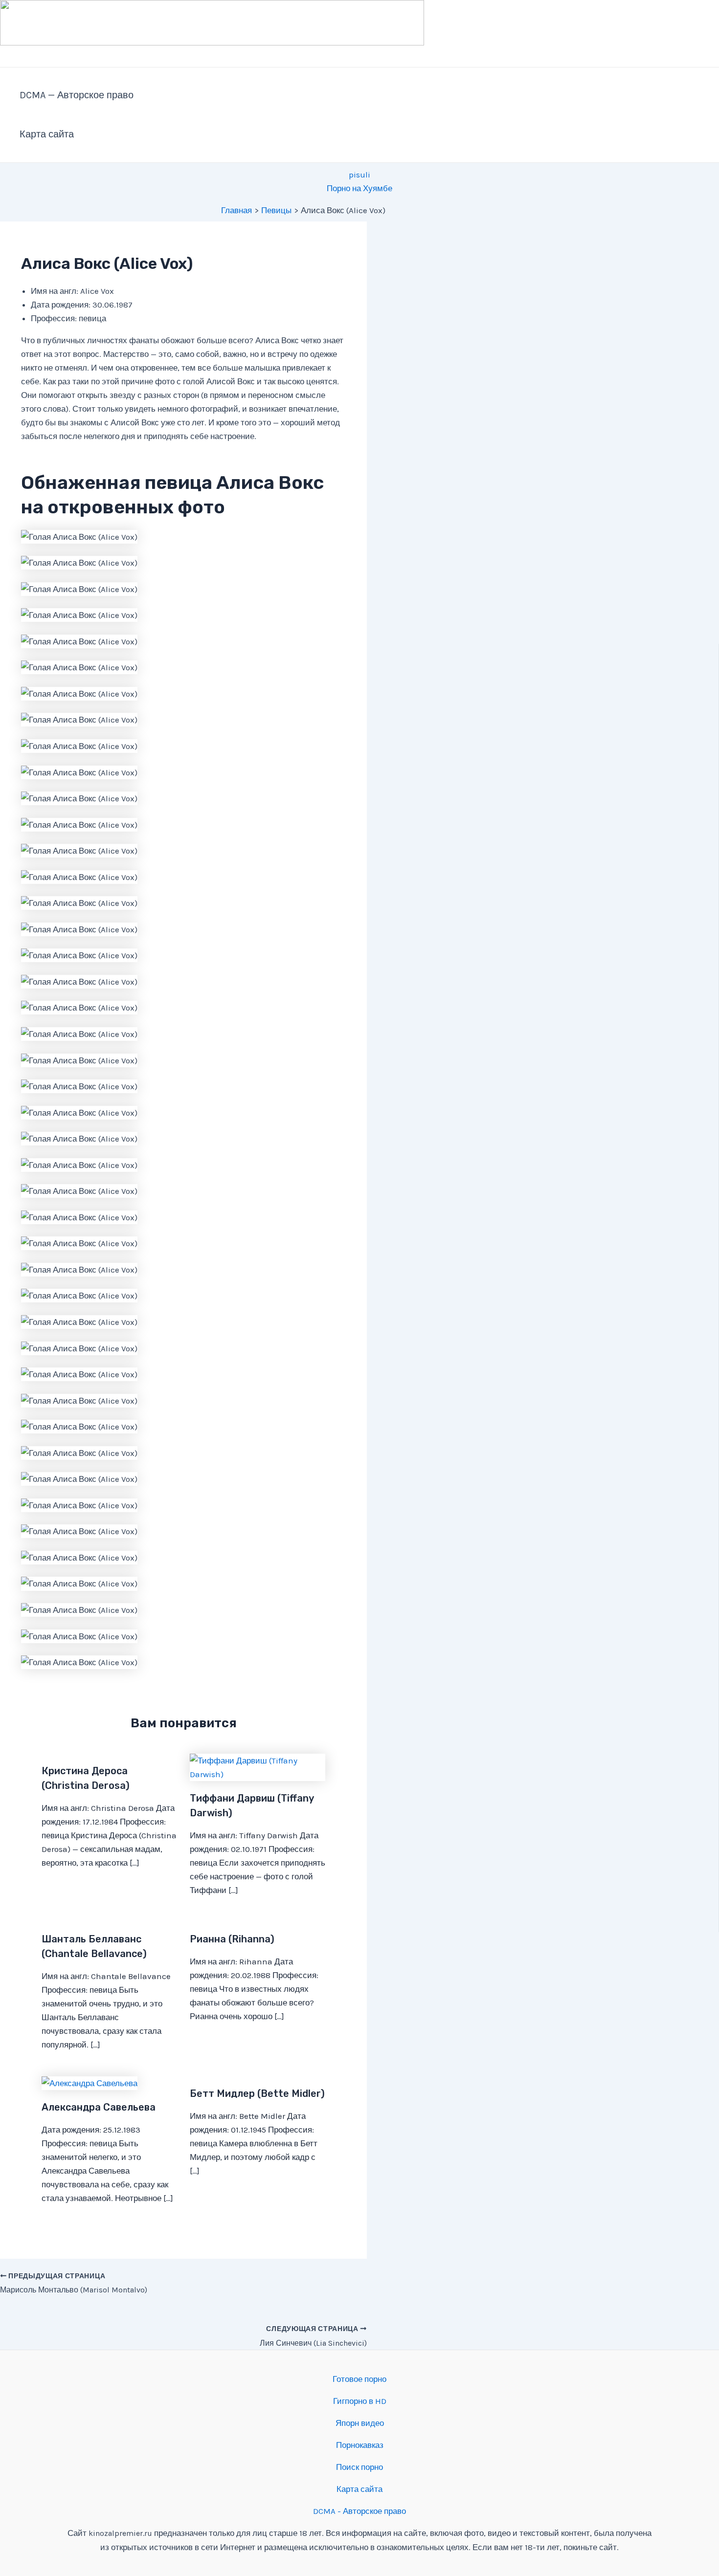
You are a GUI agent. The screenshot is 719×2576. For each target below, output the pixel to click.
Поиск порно (359, 2467)
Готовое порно (359, 2379)
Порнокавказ (360, 2445)
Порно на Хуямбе (359, 188)
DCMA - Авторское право (359, 2511)
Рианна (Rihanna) (232, 1939)
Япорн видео (360, 2423)
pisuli (359, 175)
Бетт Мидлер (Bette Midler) (257, 2093)
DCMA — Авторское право (77, 95)
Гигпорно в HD (360, 2401)
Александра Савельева (99, 2107)
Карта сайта (47, 134)
